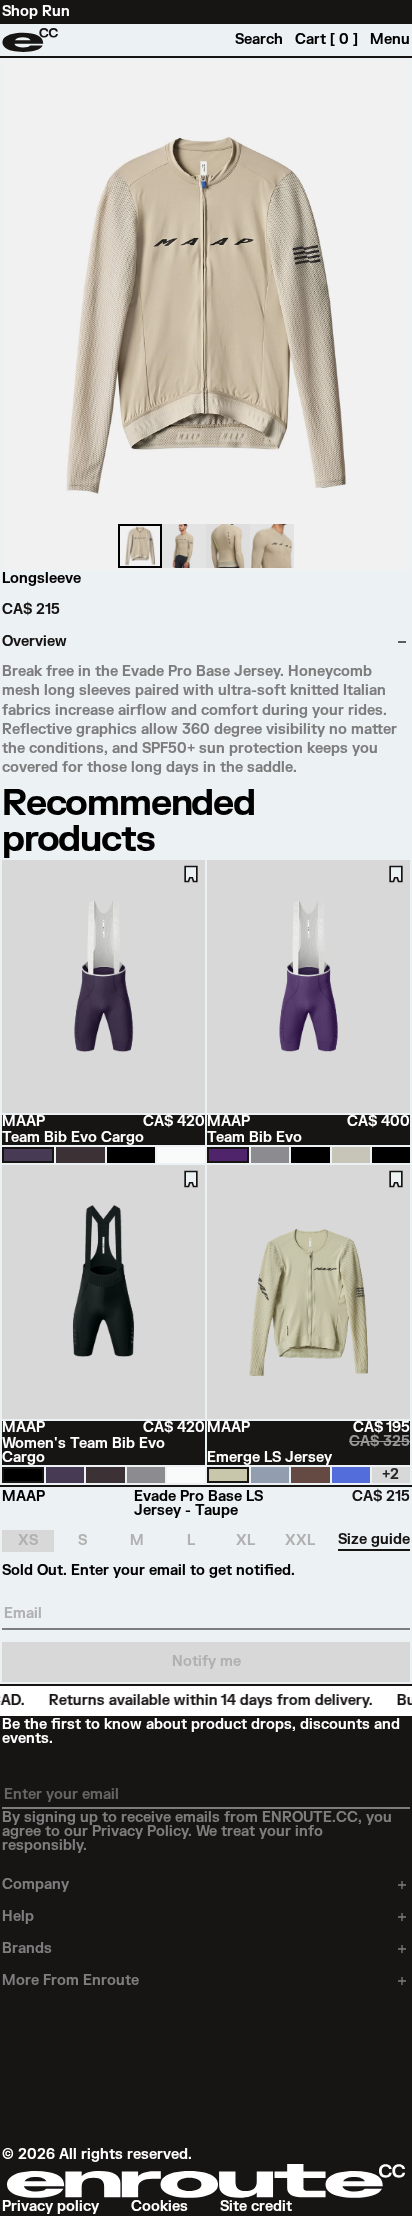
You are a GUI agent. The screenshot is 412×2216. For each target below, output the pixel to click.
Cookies (159, 2207)
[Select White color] (181, 1155)
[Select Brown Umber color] (310, 1475)
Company (35, 1885)
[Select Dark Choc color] (80, 1155)
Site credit (256, 2207)
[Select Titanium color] (270, 1155)
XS (28, 1540)
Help (18, 1917)
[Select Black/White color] (391, 1155)
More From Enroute (70, 1981)
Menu (390, 40)
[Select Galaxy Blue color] (270, 1475)
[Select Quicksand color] (228, 1475)
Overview (34, 642)
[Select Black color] (131, 1155)
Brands (27, 1949)
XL (245, 1540)
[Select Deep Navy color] (28, 1155)
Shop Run (36, 12)
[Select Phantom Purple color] (228, 1155)
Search (259, 40)
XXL (300, 1540)
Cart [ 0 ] (326, 40)
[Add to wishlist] (191, 874)
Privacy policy (50, 2207)
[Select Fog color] (351, 1155)
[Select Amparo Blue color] (351, 1475)
